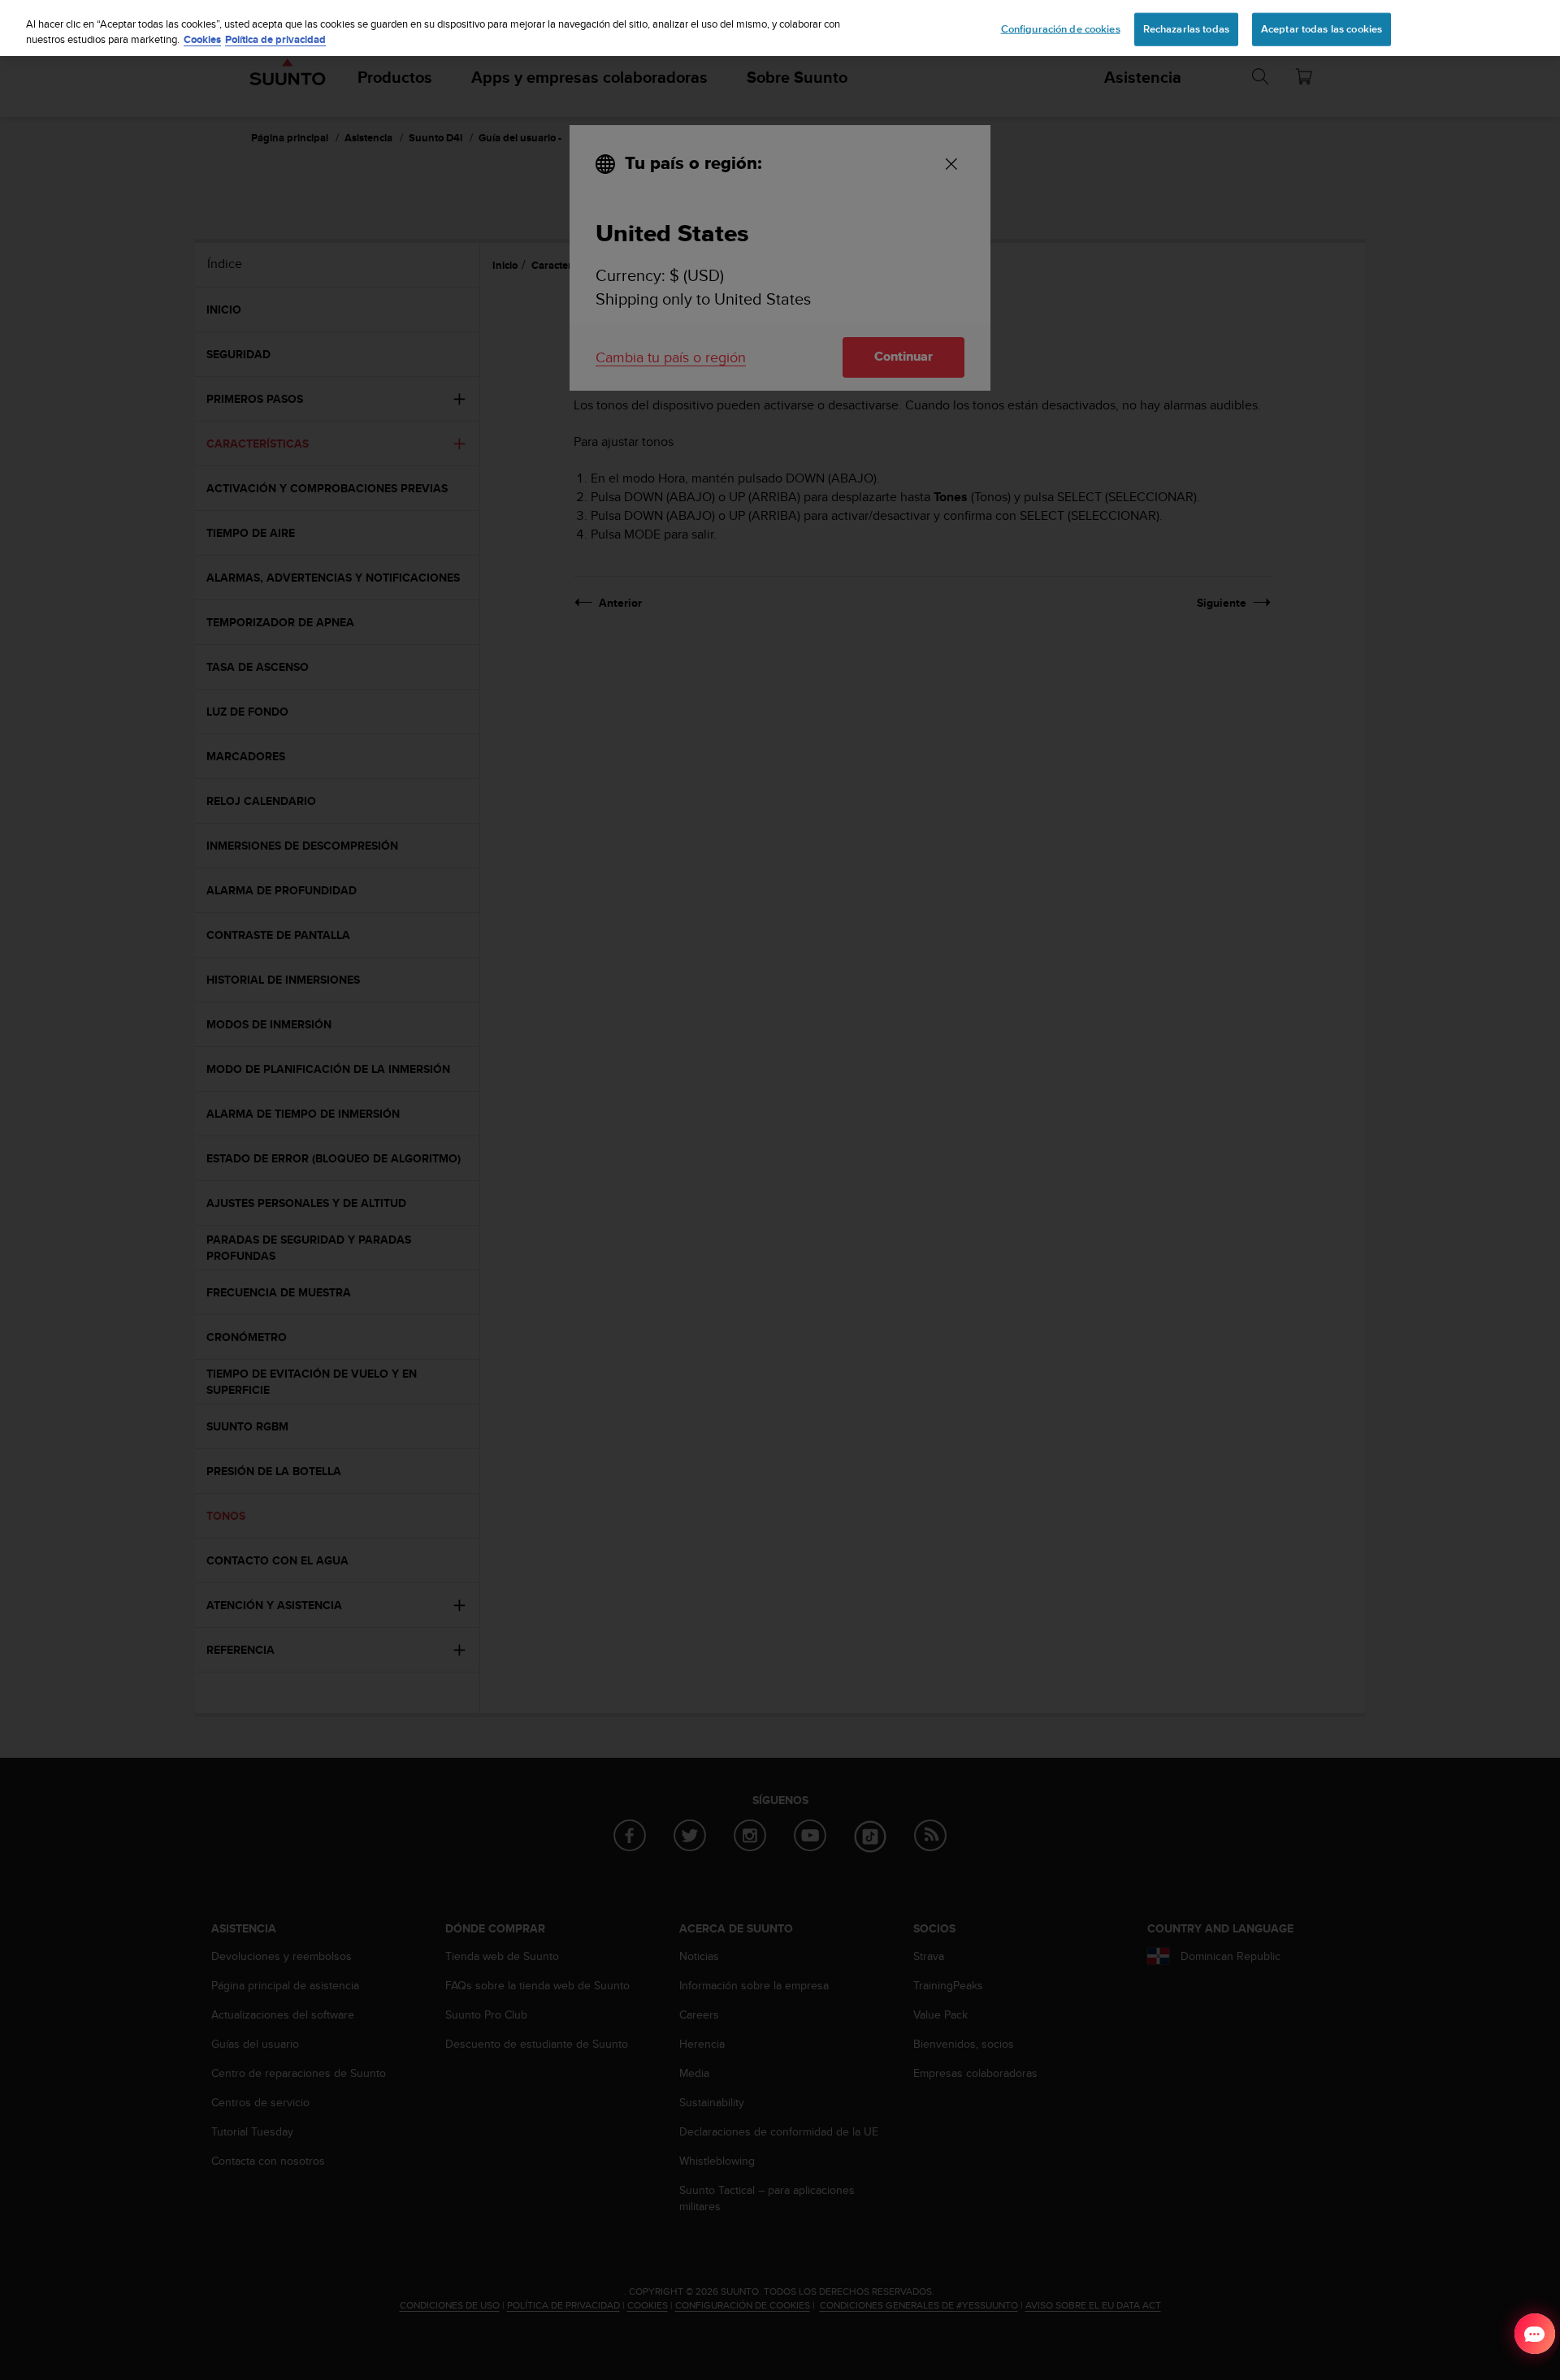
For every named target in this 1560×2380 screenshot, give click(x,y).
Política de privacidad (275, 40)
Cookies (202, 40)
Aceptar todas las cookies (1322, 28)
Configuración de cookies (1061, 28)
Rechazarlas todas (1186, 28)
